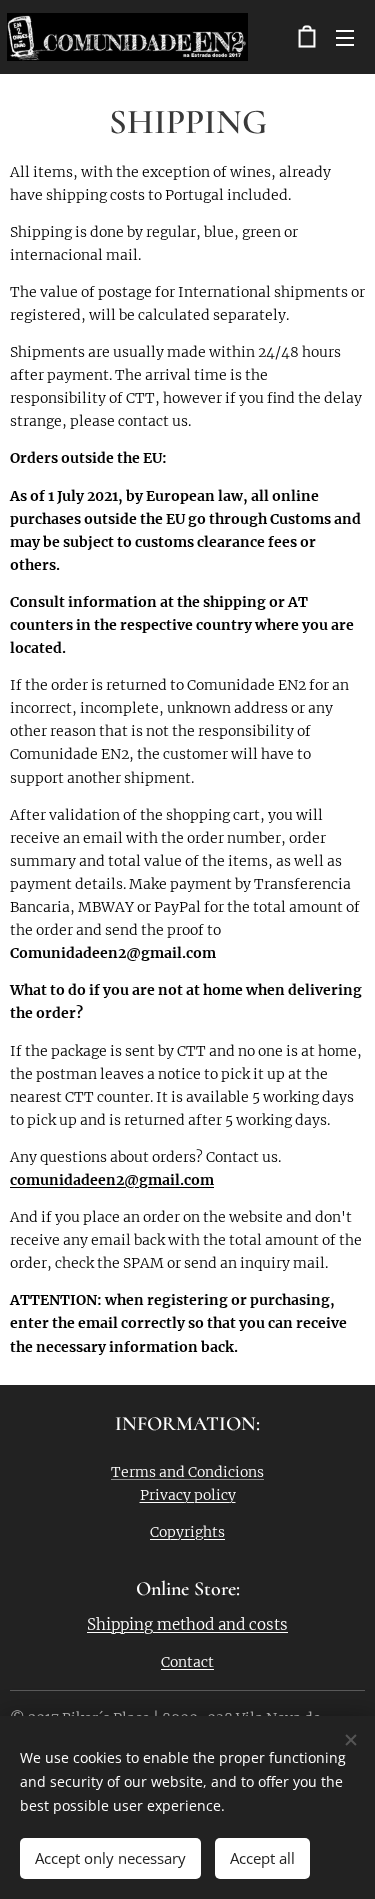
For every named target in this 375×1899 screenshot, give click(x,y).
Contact (187, 1662)
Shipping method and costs (187, 1624)
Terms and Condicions (187, 1472)
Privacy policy (188, 1495)
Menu (345, 37)
